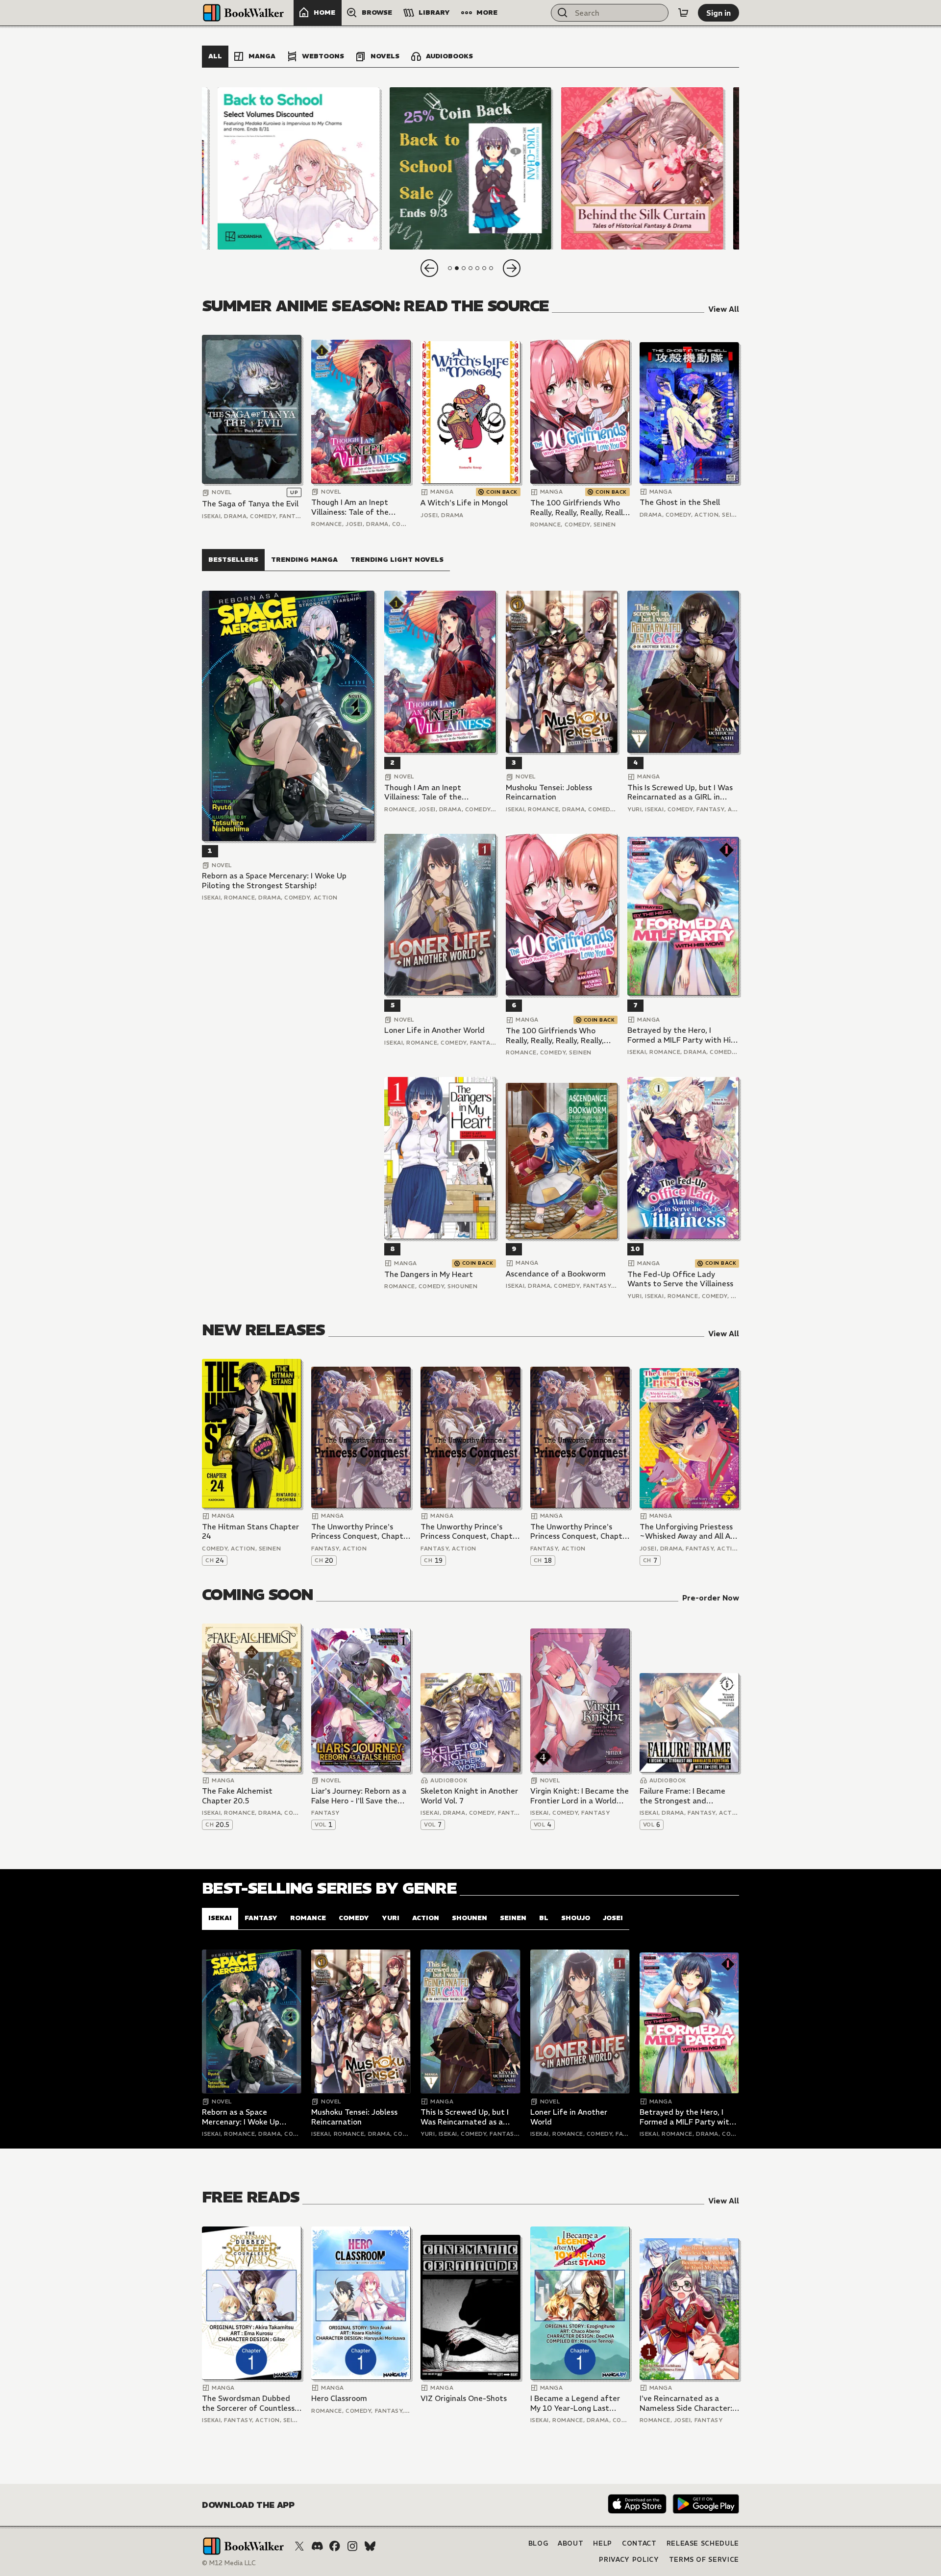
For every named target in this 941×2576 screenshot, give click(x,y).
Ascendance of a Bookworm (556, 1274)
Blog (538, 2543)
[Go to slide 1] (450, 268)
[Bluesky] (370, 2546)
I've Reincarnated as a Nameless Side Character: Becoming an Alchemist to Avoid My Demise (687, 2403)
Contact (639, 2543)
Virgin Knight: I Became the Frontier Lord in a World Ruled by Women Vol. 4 (580, 1796)
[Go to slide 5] (477, 268)
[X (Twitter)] (299, 2546)
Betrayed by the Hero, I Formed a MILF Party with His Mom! (681, 1035)
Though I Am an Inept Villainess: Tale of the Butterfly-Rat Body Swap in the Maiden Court (357, 507)
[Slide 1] (299, 168)
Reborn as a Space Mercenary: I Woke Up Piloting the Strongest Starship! (274, 881)
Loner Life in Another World (434, 1030)
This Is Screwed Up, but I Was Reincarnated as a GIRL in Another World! (680, 792)
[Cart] (683, 13)
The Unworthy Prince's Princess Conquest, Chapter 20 (361, 1532)
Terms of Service (704, 2560)
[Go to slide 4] (470, 268)
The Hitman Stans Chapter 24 (250, 1532)
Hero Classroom (339, 2398)
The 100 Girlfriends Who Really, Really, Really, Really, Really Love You (579, 508)
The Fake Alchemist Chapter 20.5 (237, 1796)
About (570, 2543)
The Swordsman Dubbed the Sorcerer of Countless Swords (248, 2403)
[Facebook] (335, 2546)
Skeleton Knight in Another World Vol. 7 (469, 1796)
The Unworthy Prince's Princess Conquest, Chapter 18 (580, 1532)
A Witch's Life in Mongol (464, 503)
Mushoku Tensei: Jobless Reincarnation (549, 792)
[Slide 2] (470, 168)
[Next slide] (512, 268)
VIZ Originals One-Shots (464, 2398)
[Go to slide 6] (484, 268)
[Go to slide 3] (464, 268)
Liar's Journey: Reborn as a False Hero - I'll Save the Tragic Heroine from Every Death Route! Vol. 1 (359, 1796)
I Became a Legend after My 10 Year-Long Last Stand (575, 2403)
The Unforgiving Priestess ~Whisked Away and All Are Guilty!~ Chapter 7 (689, 1532)
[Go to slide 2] (457, 268)
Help (603, 2543)
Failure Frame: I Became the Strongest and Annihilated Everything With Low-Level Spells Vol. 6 (687, 1796)
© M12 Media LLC (229, 2563)
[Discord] (317, 2546)
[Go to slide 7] (491, 268)
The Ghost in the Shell (680, 502)
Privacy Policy (629, 2560)
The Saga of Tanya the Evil (250, 504)
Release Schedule (703, 2543)
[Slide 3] (642, 168)
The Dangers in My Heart (429, 1274)
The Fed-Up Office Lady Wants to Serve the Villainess (680, 1279)
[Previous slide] (429, 268)
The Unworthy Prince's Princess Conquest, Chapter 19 (470, 1532)
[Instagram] (352, 2546)
